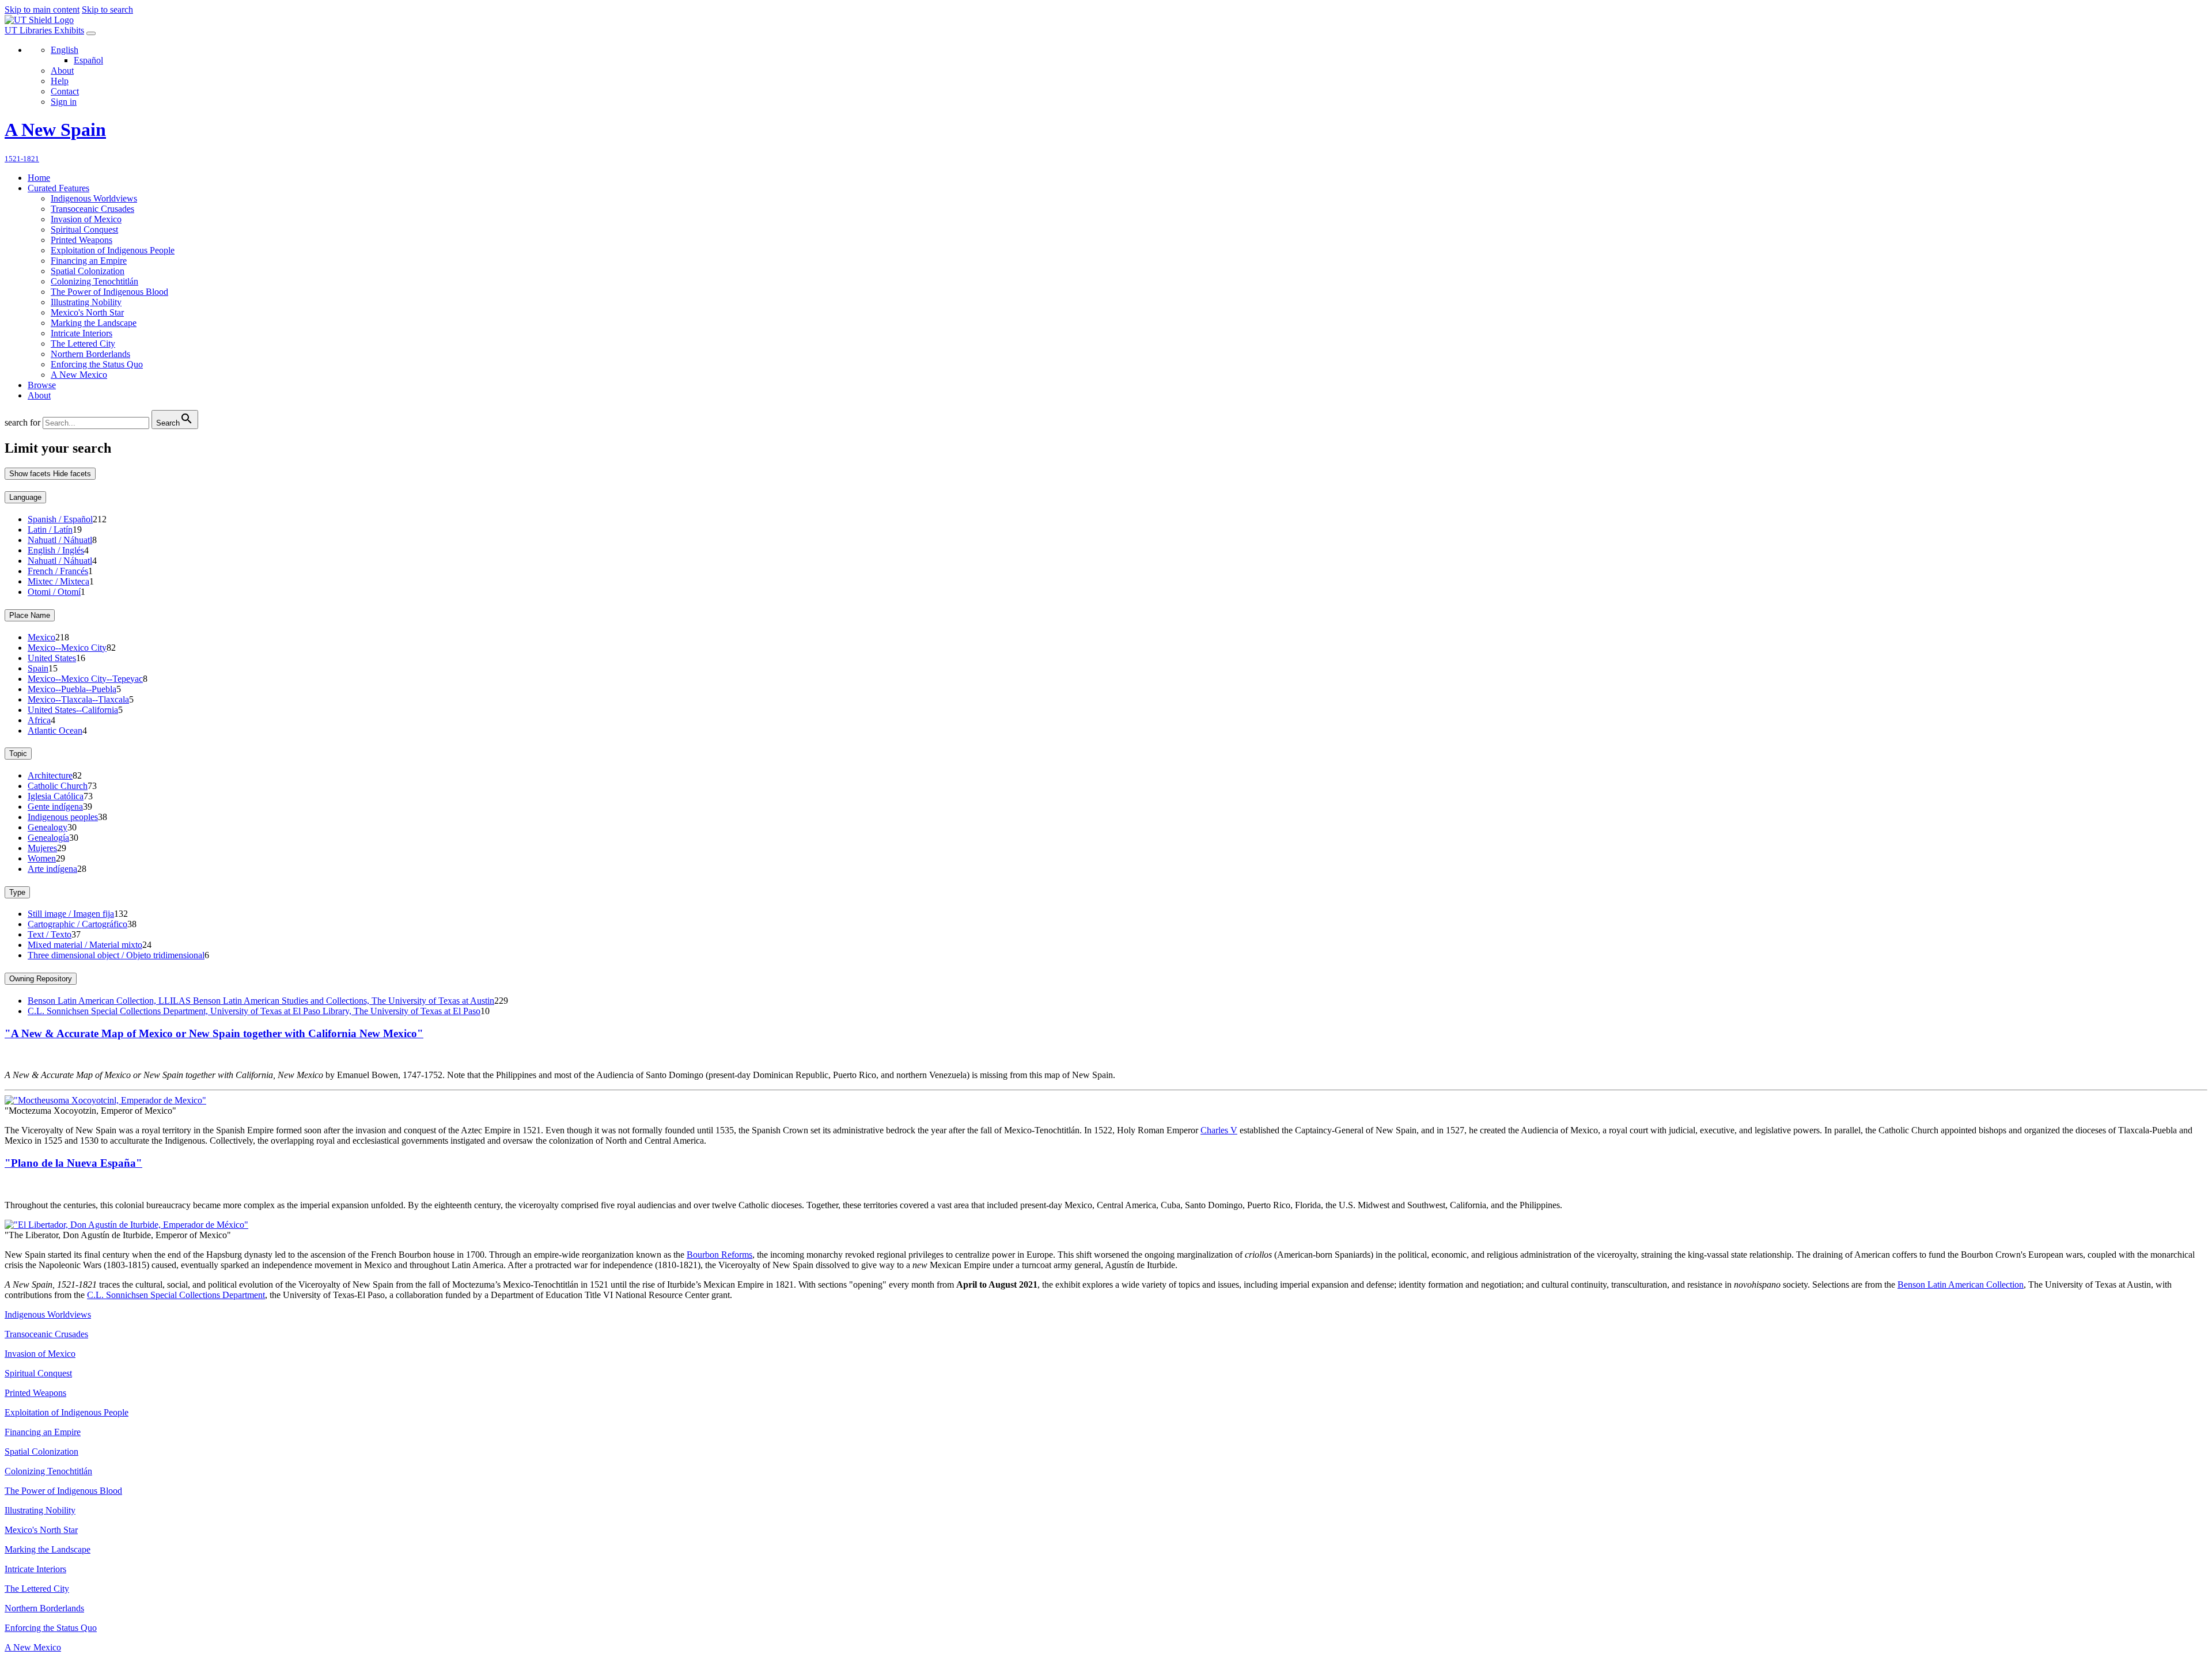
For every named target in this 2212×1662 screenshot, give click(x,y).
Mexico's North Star (87, 312)
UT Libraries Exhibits (44, 30)
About (62, 71)
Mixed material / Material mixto (85, 945)
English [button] (65, 50)
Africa (39, 720)
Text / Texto (50, 934)
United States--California (73, 710)
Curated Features (58, 188)
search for (22, 422)
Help (60, 81)
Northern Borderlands (90, 354)
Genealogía (48, 838)
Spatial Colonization (88, 271)
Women (42, 858)
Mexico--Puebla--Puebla (72, 689)
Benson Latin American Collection (1961, 1285)
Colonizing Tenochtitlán (94, 281)
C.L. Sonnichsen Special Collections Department (176, 1295)
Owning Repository (41, 979)
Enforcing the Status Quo (97, 364)
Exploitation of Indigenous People (113, 250)
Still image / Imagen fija (71, 914)
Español (88, 60)
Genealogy (48, 827)
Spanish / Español (60, 519)
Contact (65, 91)
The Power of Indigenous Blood (109, 292)
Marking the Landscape (94, 323)
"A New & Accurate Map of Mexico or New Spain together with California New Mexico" (214, 1033)
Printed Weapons (82, 240)
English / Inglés (56, 550)
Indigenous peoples (63, 817)
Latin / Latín (50, 530)
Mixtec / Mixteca (58, 581)
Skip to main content (42, 10)
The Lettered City (83, 344)
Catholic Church (58, 786)
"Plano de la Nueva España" (73, 1163)
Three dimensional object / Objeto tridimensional (116, 955)
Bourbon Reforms (719, 1255)
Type (17, 892)
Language (25, 497)
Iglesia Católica (56, 796)
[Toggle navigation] (91, 33)
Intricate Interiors (82, 333)
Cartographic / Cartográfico (77, 924)
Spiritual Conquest (84, 229)
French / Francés (58, 571)
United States (52, 658)
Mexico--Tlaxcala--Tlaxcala (78, 699)
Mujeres (42, 848)
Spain (38, 668)
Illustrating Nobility (86, 302)
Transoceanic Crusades (92, 209)
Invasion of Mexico (86, 219)
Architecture (50, 775)
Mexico (41, 637)
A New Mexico (79, 375)
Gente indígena (55, 807)
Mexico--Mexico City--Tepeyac (85, 679)
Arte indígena (52, 869)
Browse (42, 385)
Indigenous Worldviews (94, 198)
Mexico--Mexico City (67, 648)
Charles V (1219, 1130)
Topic (18, 754)
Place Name (30, 615)
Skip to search (107, 10)
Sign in (64, 102)
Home (39, 178)
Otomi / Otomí (54, 592)
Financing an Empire (89, 261)
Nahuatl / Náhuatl (60, 540)
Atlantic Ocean (55, 731)
